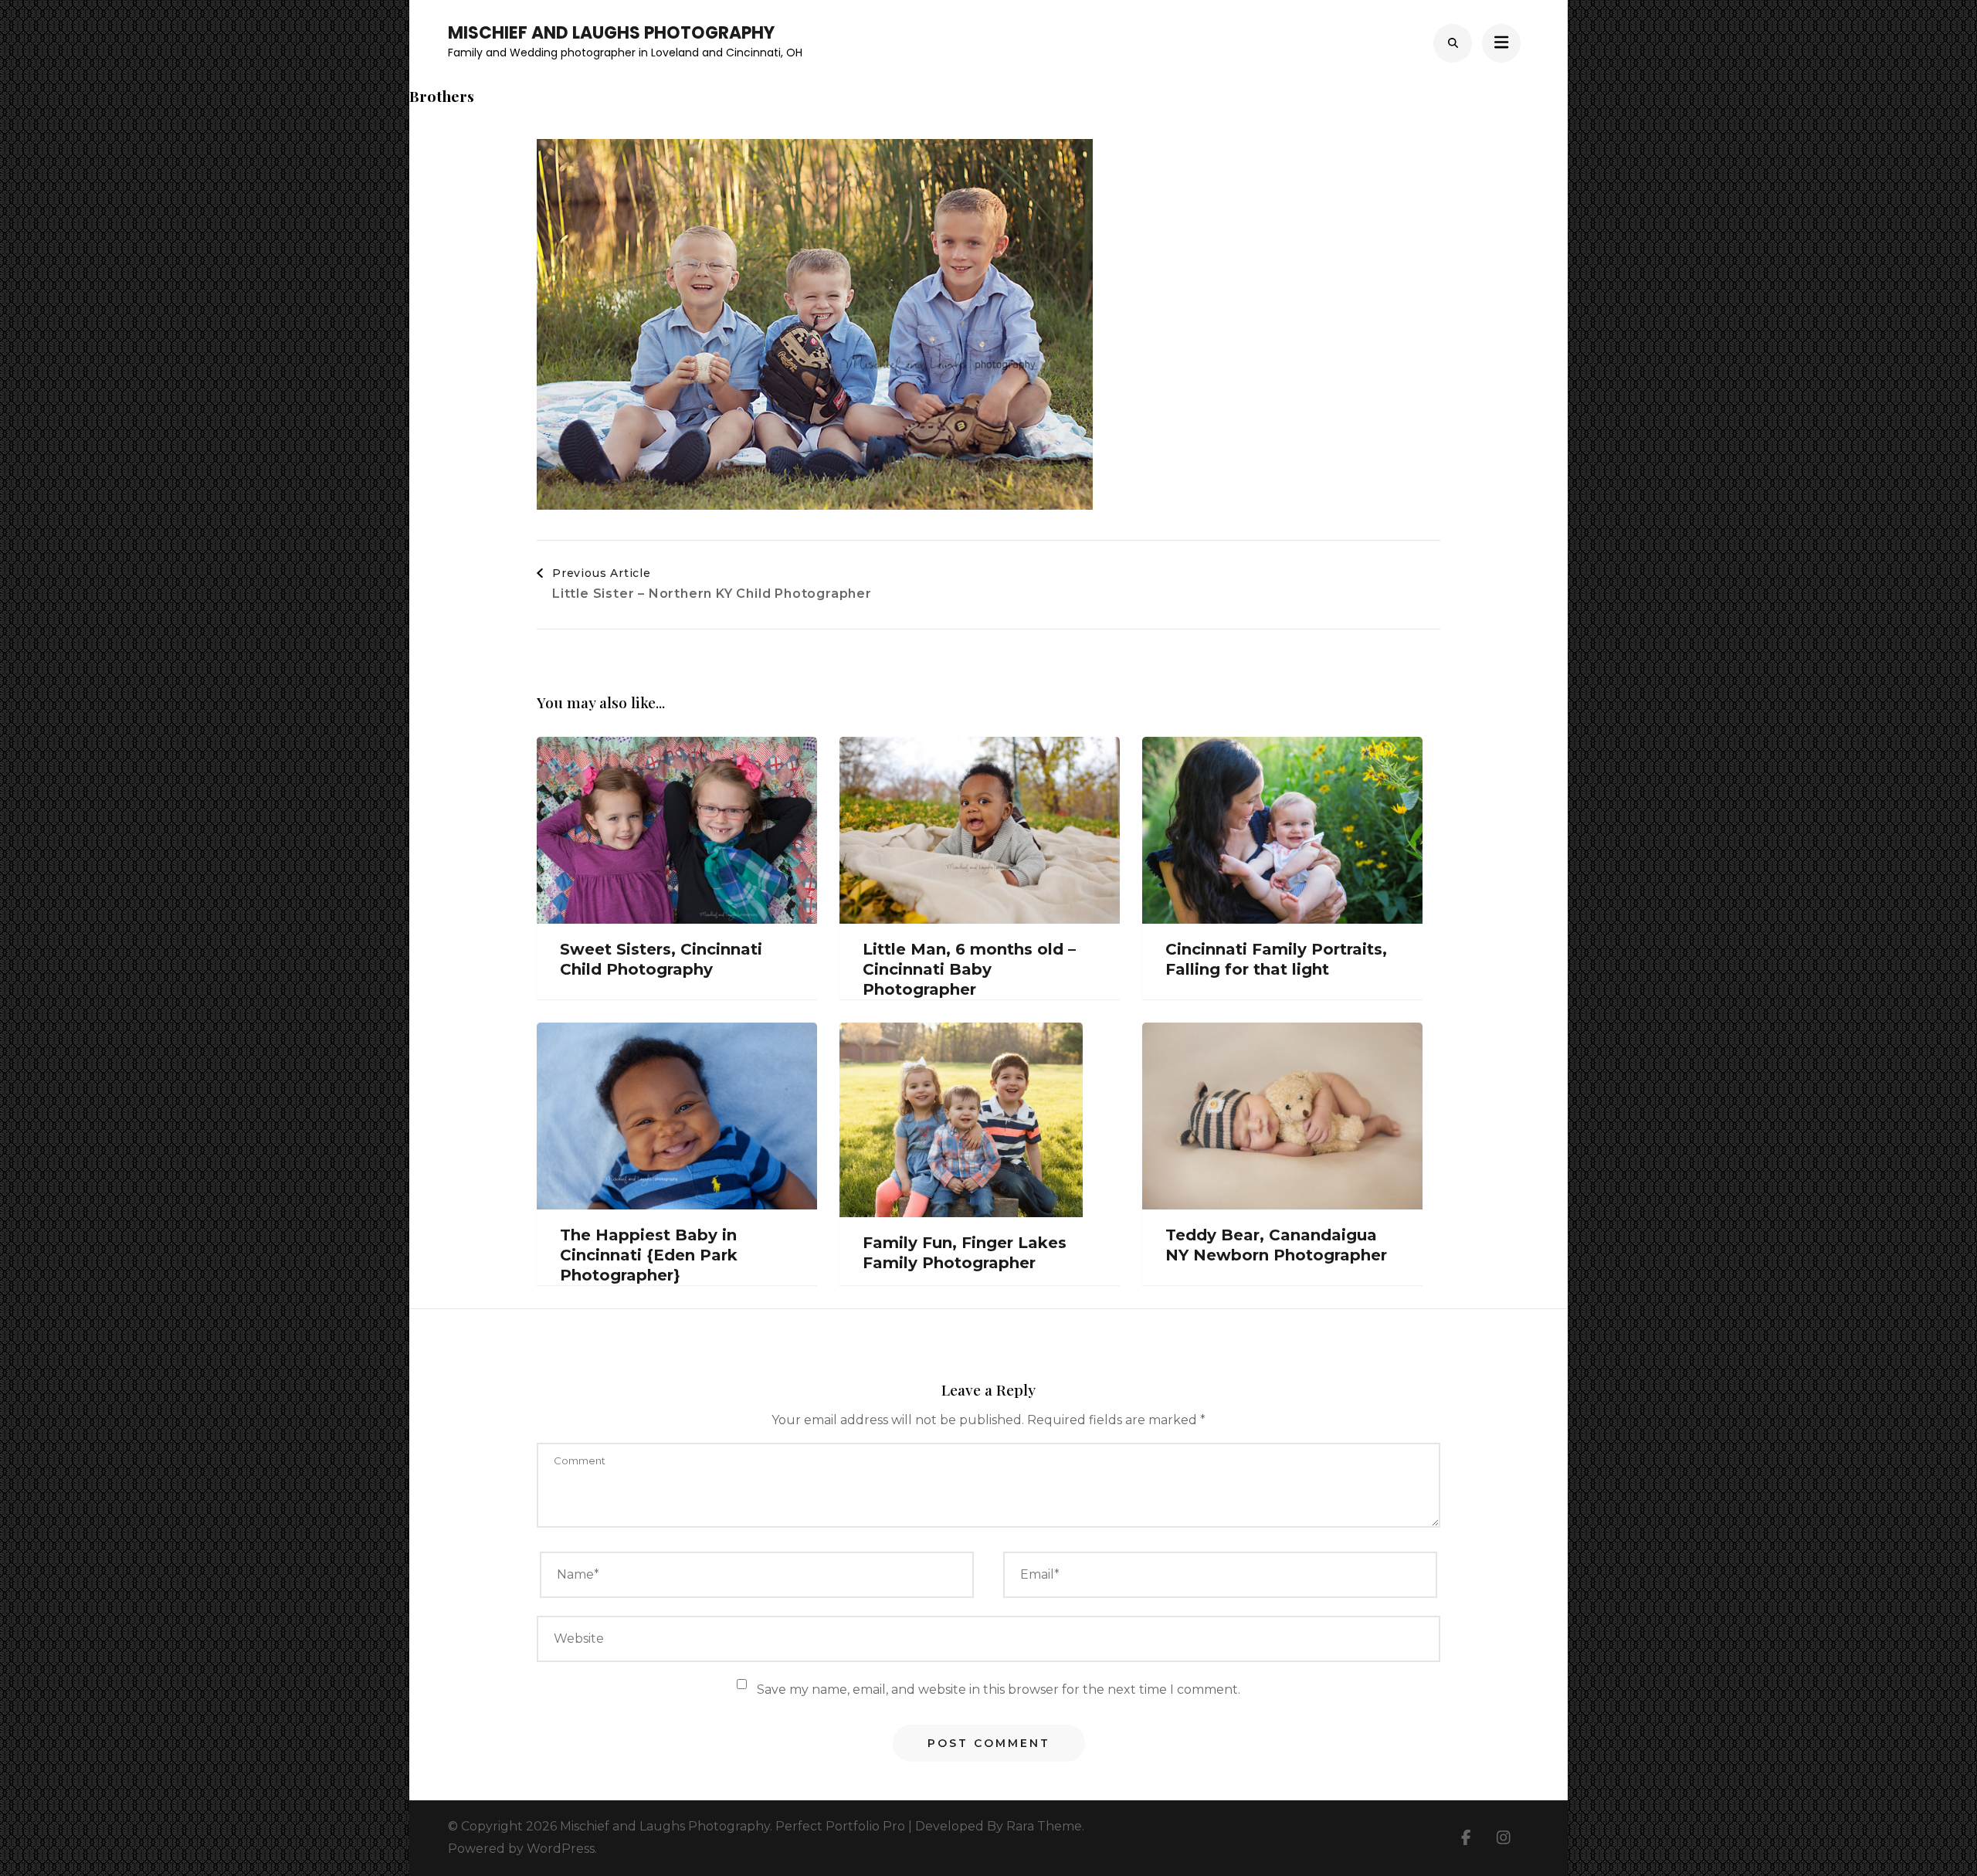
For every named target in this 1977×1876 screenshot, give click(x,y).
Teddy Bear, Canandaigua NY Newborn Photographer (1276, 1245)
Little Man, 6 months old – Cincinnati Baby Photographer (969, 969)
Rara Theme (1044, 1826)
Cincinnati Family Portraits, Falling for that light (1276, 959)
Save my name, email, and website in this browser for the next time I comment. (999, 1689)
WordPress (561, 1849)
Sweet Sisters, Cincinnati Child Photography (661, 959)
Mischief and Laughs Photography (611, 33)
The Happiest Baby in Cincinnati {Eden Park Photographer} (649, 1255)
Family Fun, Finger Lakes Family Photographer (965, 1253)
